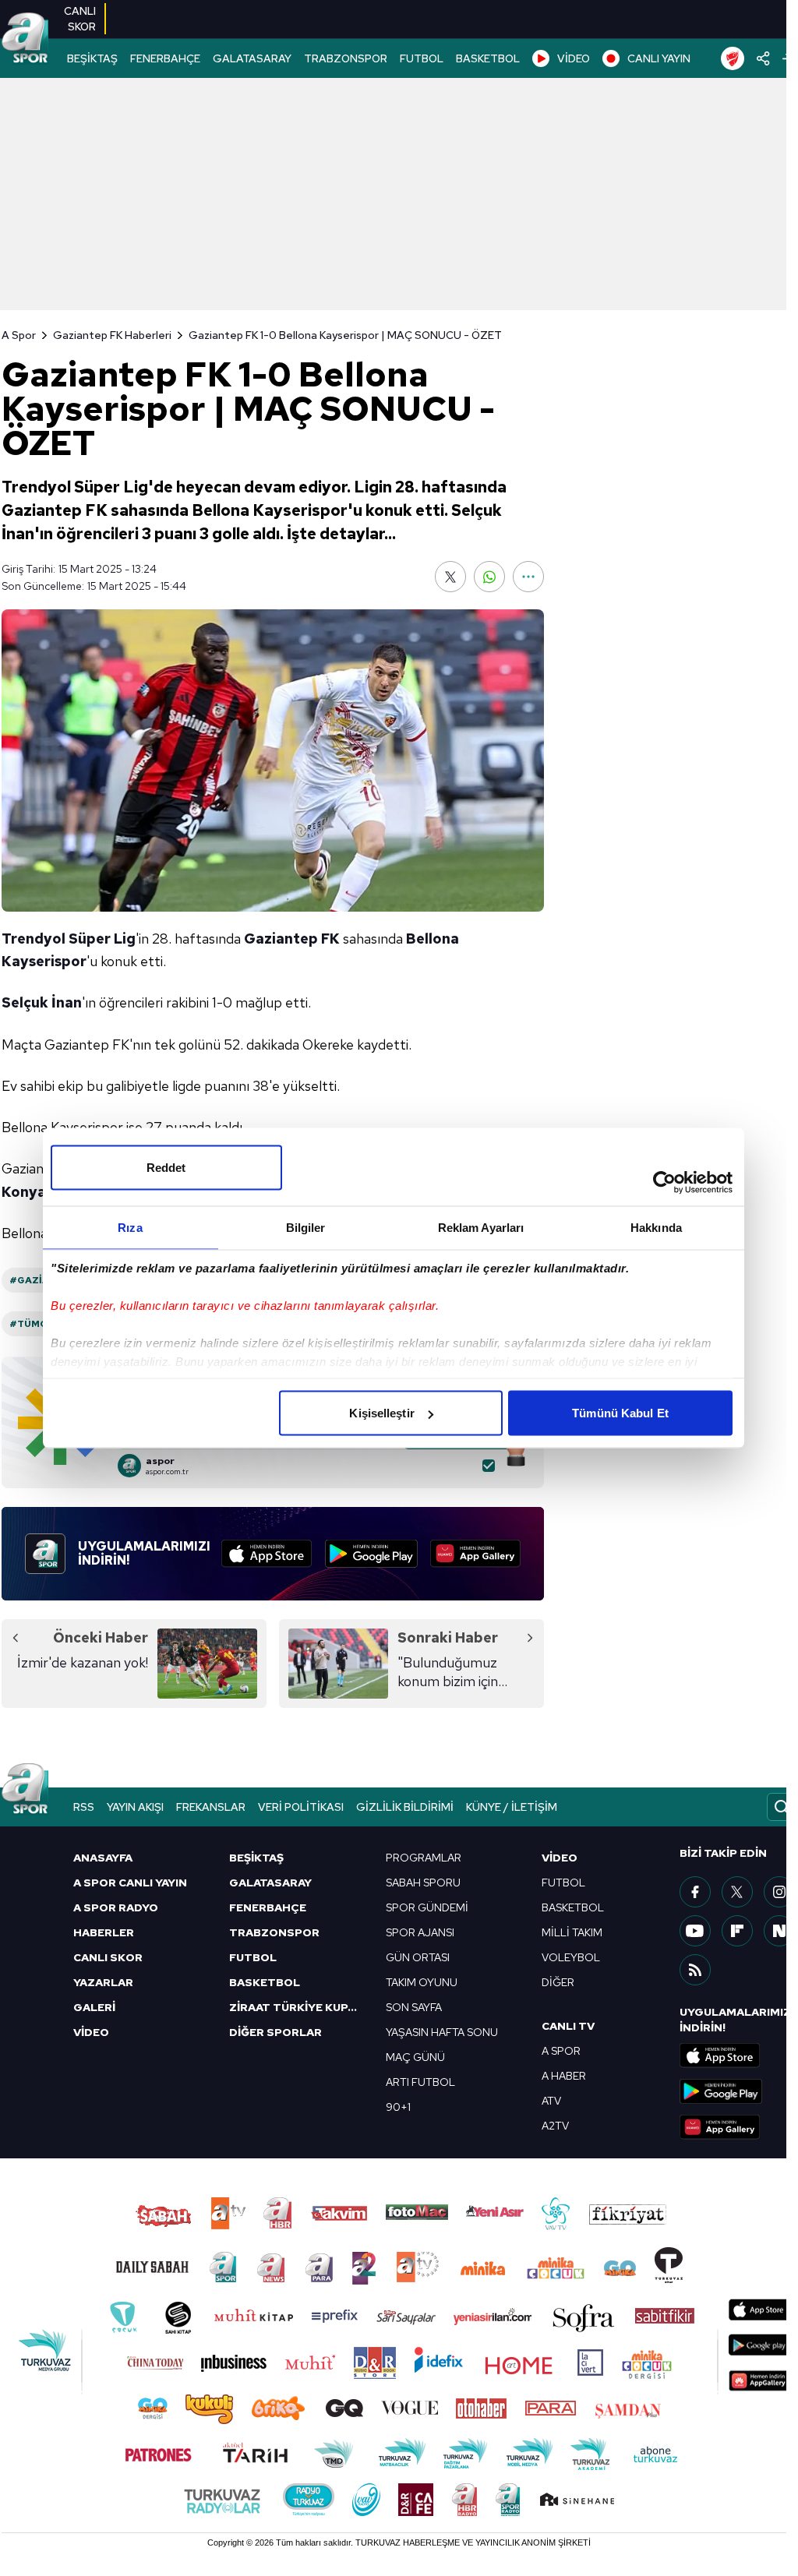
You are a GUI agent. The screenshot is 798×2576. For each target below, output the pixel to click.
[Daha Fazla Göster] (528, 577)
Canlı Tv (568, 2026)
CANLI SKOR (108, 1957)
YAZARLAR (103, 1982)
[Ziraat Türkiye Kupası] (733, 58)
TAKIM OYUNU (422, 1982)
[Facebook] (695, 1892)
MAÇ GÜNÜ (415, 2057)
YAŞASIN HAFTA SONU (442, 2032)
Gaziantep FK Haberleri (112, 335)
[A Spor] (25, 39)
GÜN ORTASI (418, 1957)
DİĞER (558, 1982)
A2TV (555, 2126)
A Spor (19, 335)
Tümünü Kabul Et (620, 1413)
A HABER (564, 2076)
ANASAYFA (103, 1858)
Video (560, 1858)
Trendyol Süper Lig (69, 939)
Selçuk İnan (42, 1002)
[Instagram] (779, 1892)
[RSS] (695, 1970)
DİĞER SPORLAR (275, 2032)
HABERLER (104, 1932)
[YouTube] (695, 1931)
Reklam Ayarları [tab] (481, 1228)
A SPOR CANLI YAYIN (130, 1883)
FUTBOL (422, 58)
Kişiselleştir (381, 1413)
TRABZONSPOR (346, 58)
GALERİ (94, 2007)
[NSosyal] (779, 1931)
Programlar (424, 1858)
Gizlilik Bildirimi (405, 1807)
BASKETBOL (488, 58)
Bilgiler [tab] (306, 1228)
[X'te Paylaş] (450, 577)
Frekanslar (211, 1807)
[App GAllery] (475, 1554)
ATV (551, 2101)
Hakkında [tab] (656, 1228)
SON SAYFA (414, 2007)
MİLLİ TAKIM (572, 1932)
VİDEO (574, 58)
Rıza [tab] (130, 1228)
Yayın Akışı (135, 1807)
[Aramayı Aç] (782, 1807)
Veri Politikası (301, 1807)
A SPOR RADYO (116, 1907)
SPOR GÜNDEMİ (427, 1907)
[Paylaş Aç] (763, 58)
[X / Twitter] (737, 1892)
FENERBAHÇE (165, 58)
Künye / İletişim (512, 1807)
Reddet (166, 1168)
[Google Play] (371, 1554)
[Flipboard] (737, 1931)
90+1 (398, 2107)
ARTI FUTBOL (420, 2082)
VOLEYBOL (571, 1957)
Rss (84, 1807)
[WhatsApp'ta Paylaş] (489, 577)
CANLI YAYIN (659, 58)
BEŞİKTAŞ (92, 58)
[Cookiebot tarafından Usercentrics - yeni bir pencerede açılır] (664, 1183)
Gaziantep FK (292, 939)
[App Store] (267, 1554)
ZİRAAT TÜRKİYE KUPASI (298, 2007)
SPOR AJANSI (420, 1932)
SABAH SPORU (423, 1883)
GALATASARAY (252, 58)
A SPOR (561, 2051)
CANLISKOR (80, 19)
